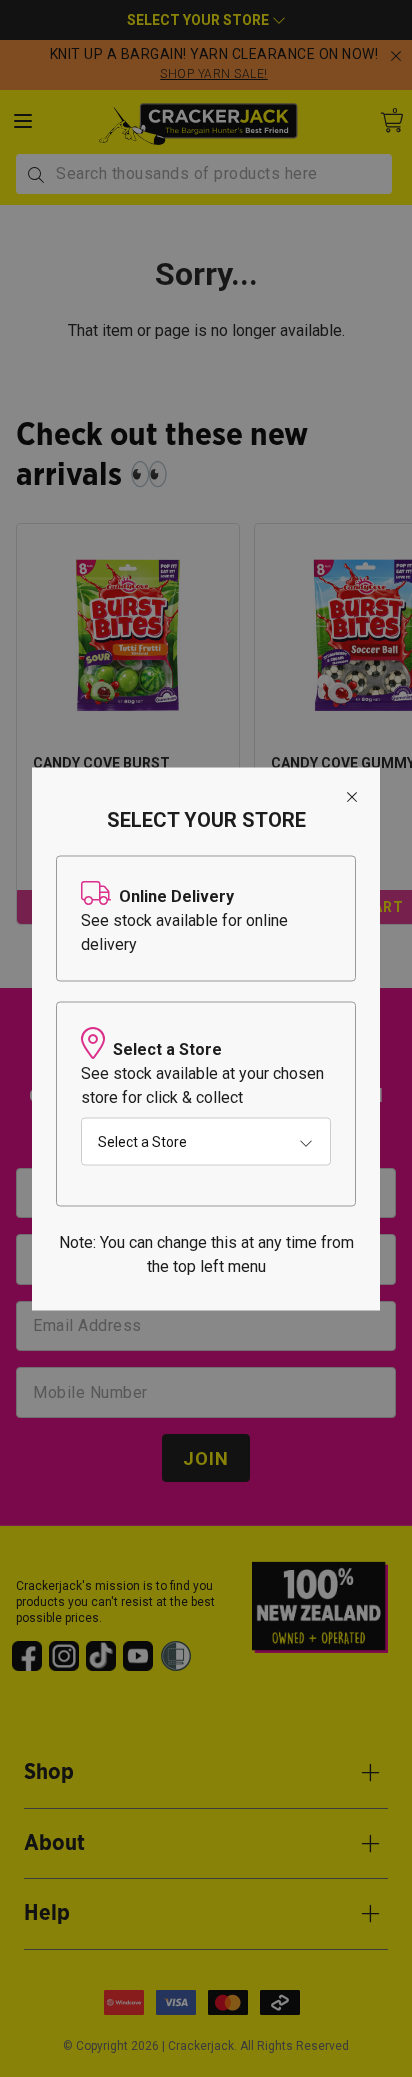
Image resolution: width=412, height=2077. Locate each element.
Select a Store (142, 1141)
